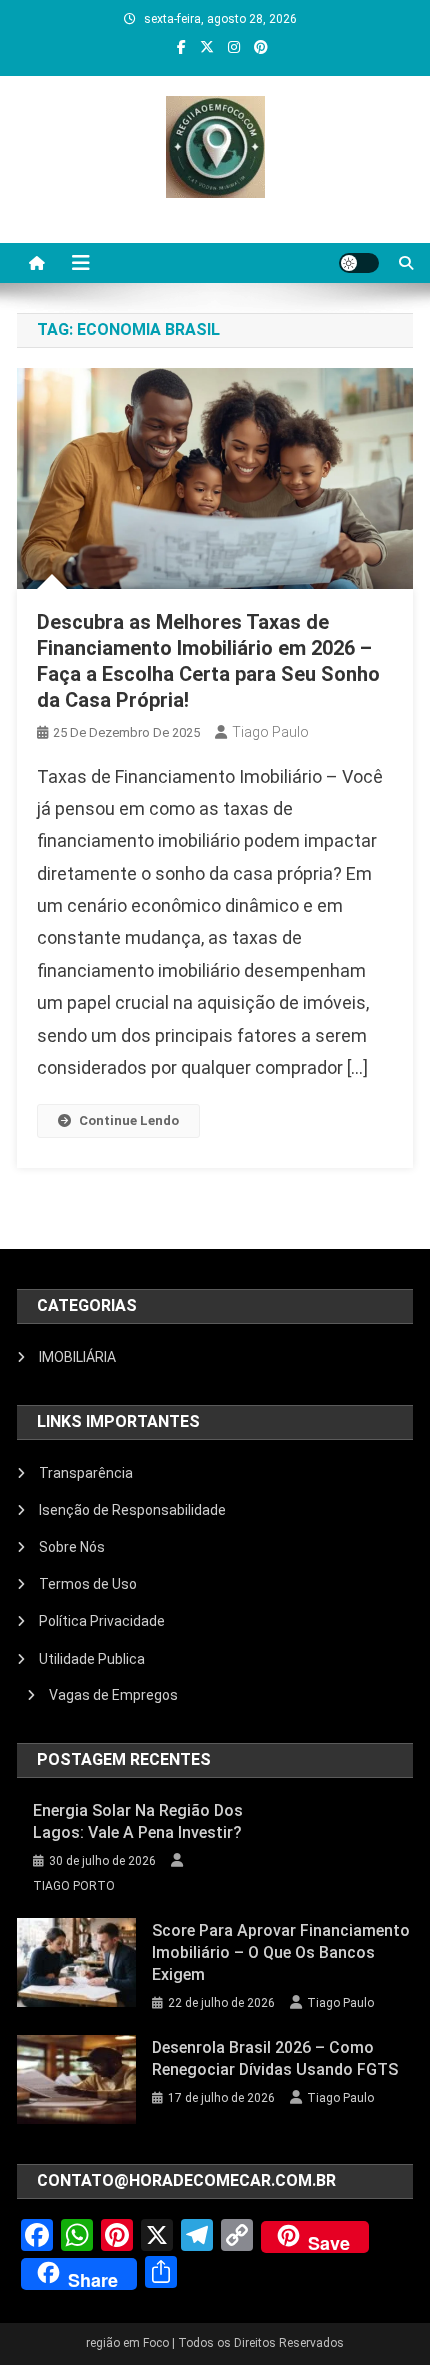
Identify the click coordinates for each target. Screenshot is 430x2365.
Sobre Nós (72, 1547)
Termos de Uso (88, 1584)
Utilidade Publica (92, 1659)
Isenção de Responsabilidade (132, 1510)
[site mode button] (359, 263)
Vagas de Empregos (113, 1695)
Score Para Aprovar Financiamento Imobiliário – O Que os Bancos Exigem (281, 1952)
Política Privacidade (102, 1621)
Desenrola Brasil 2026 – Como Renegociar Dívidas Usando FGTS (275, 2058)
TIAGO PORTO (74, 1886)
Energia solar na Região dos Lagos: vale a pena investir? (138, 1821)
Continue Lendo (129, 1120)
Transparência (86, 1473)
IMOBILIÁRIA (77, 1357)
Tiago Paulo (270, 732)
